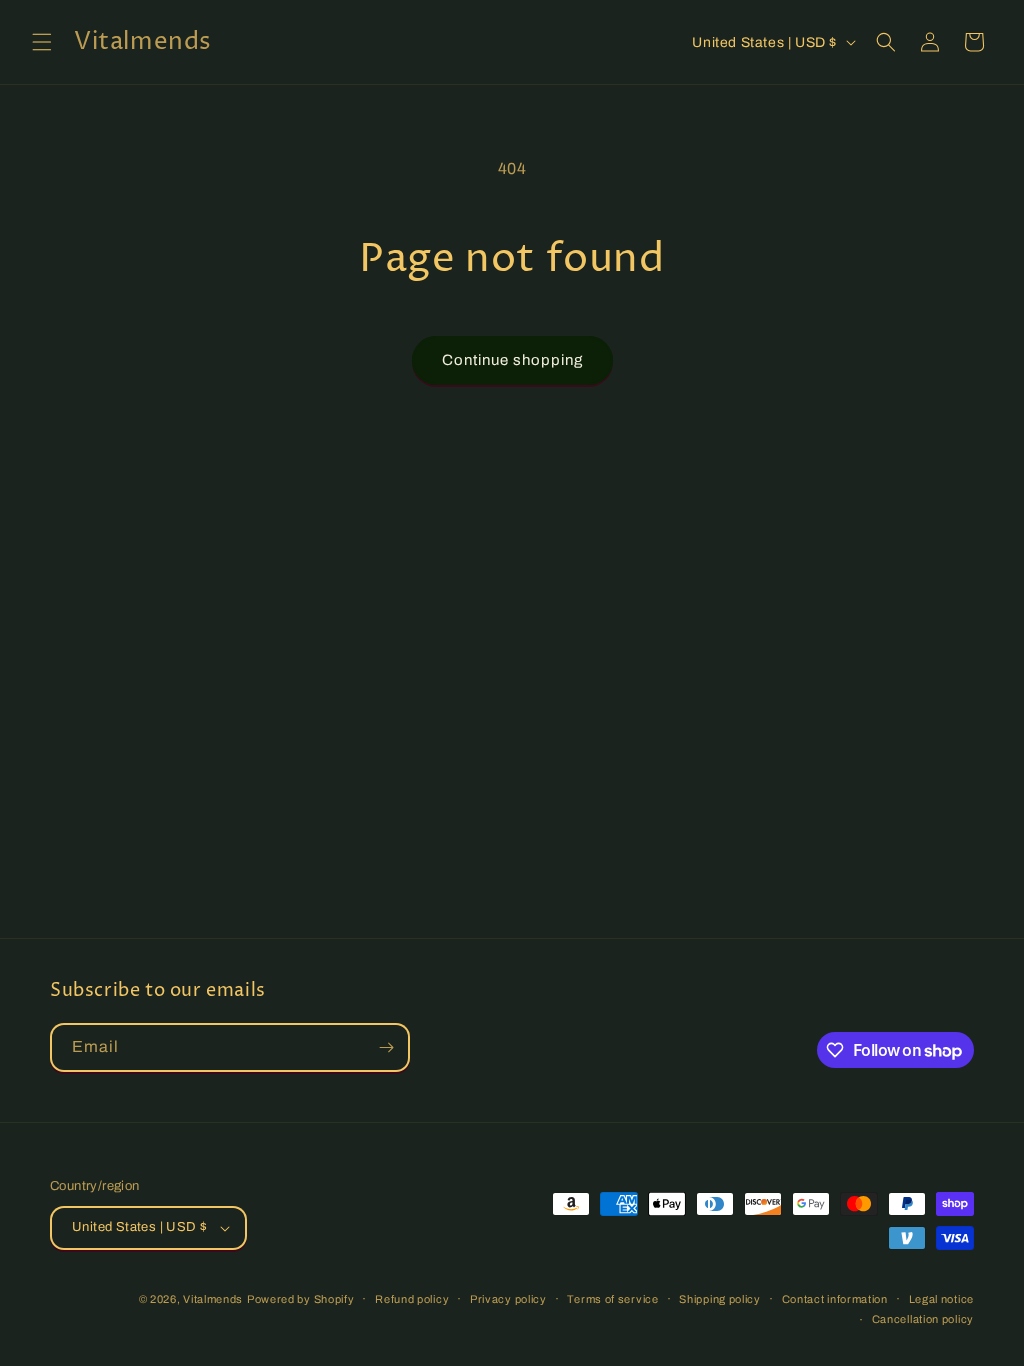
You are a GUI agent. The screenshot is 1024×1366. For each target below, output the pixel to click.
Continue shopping (512, 360)
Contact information (835, 1299)
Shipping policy (720, 1299)
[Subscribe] (386, 1047)
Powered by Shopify (301, 1299)
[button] (42, 42)
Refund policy (412, 1299)
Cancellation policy (923, 1319)
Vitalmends (213, 1299)
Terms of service (612, 1299)
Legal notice (941, 1299)
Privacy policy (508, 1299)
